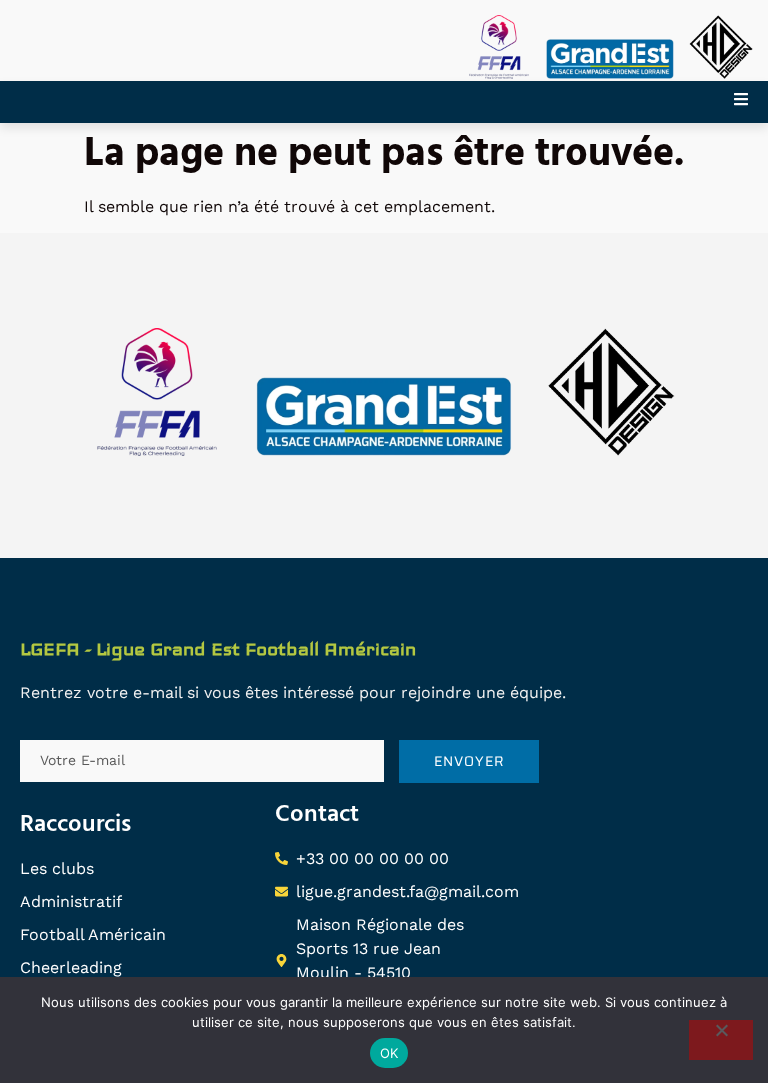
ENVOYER (469, 761)
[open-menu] (751, 102)
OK (389, 1053)
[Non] (721, 1040)
